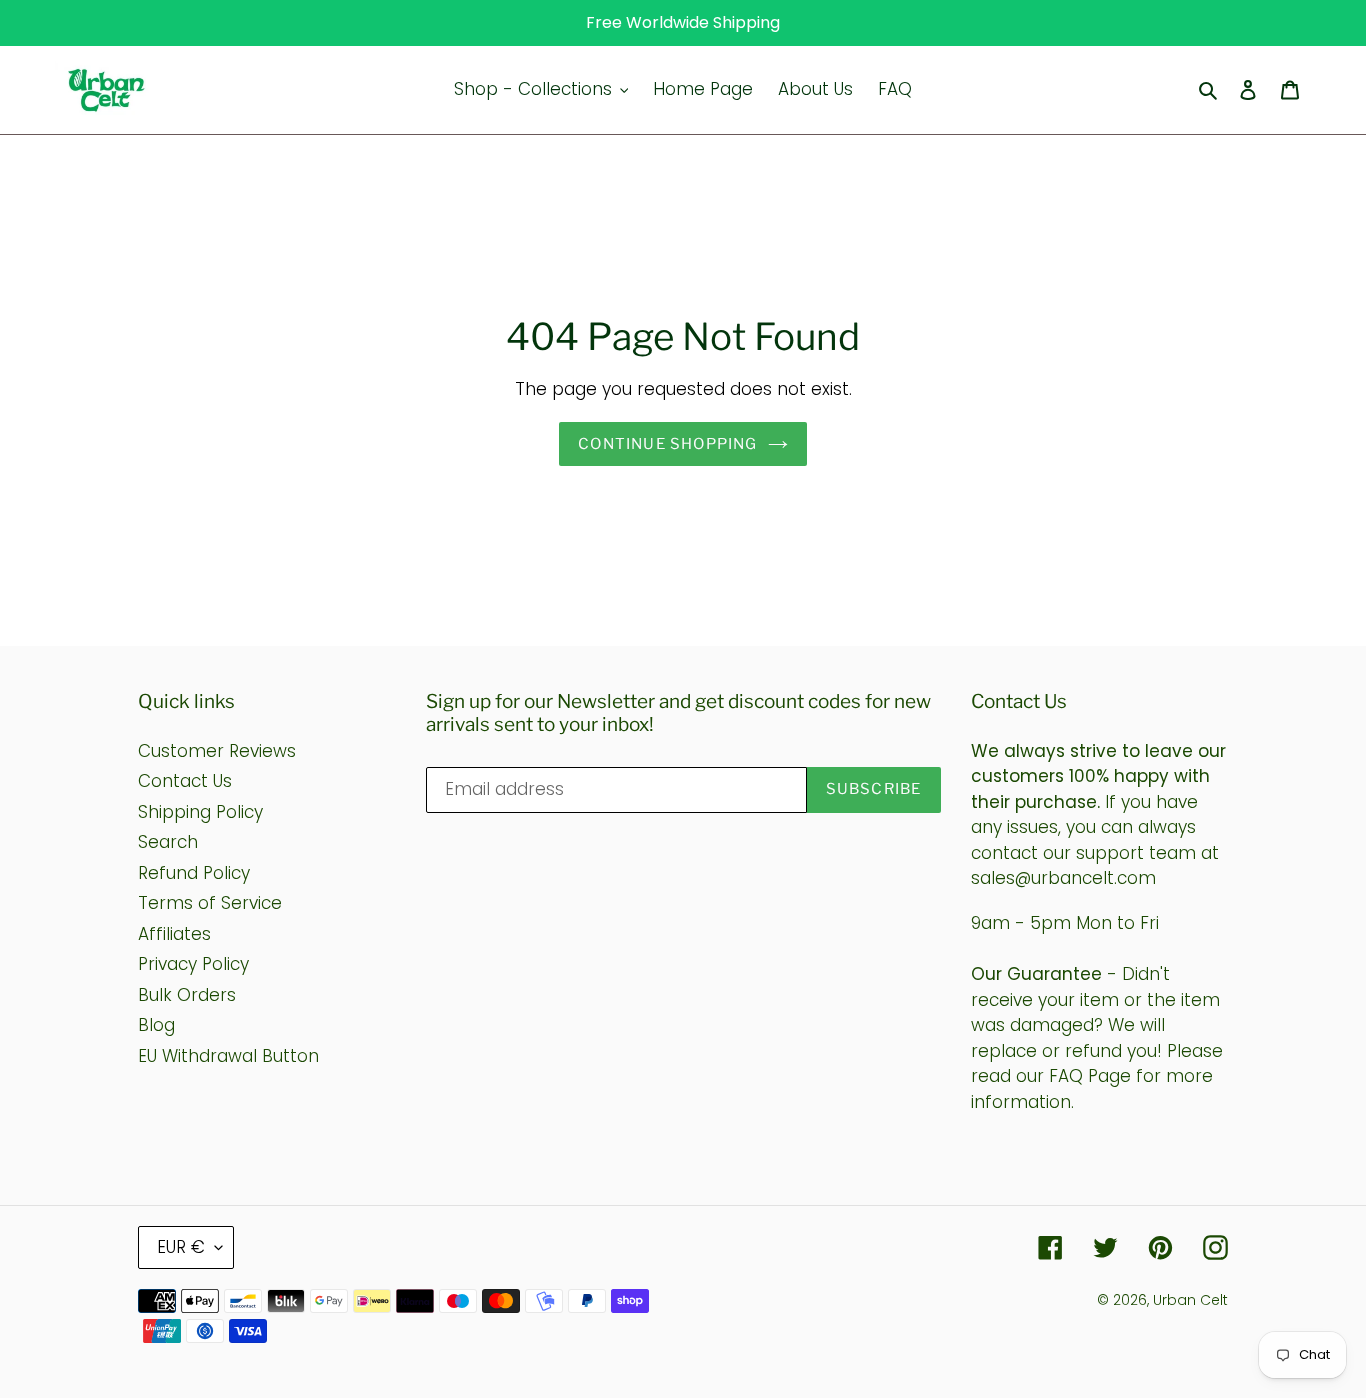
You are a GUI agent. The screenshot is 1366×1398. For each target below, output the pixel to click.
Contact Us (185, 781)
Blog (156, 1025)
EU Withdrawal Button (228, 1056)
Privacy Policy (193, 964)
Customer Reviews (217, 751)
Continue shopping (667, 444)
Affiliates (174, 934)
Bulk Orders (187, 995)
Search (168, 842)
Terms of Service (210, 903)
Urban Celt (1190, 1300)
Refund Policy (194, 873)
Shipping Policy (200, 812)
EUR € (181, 1247)
